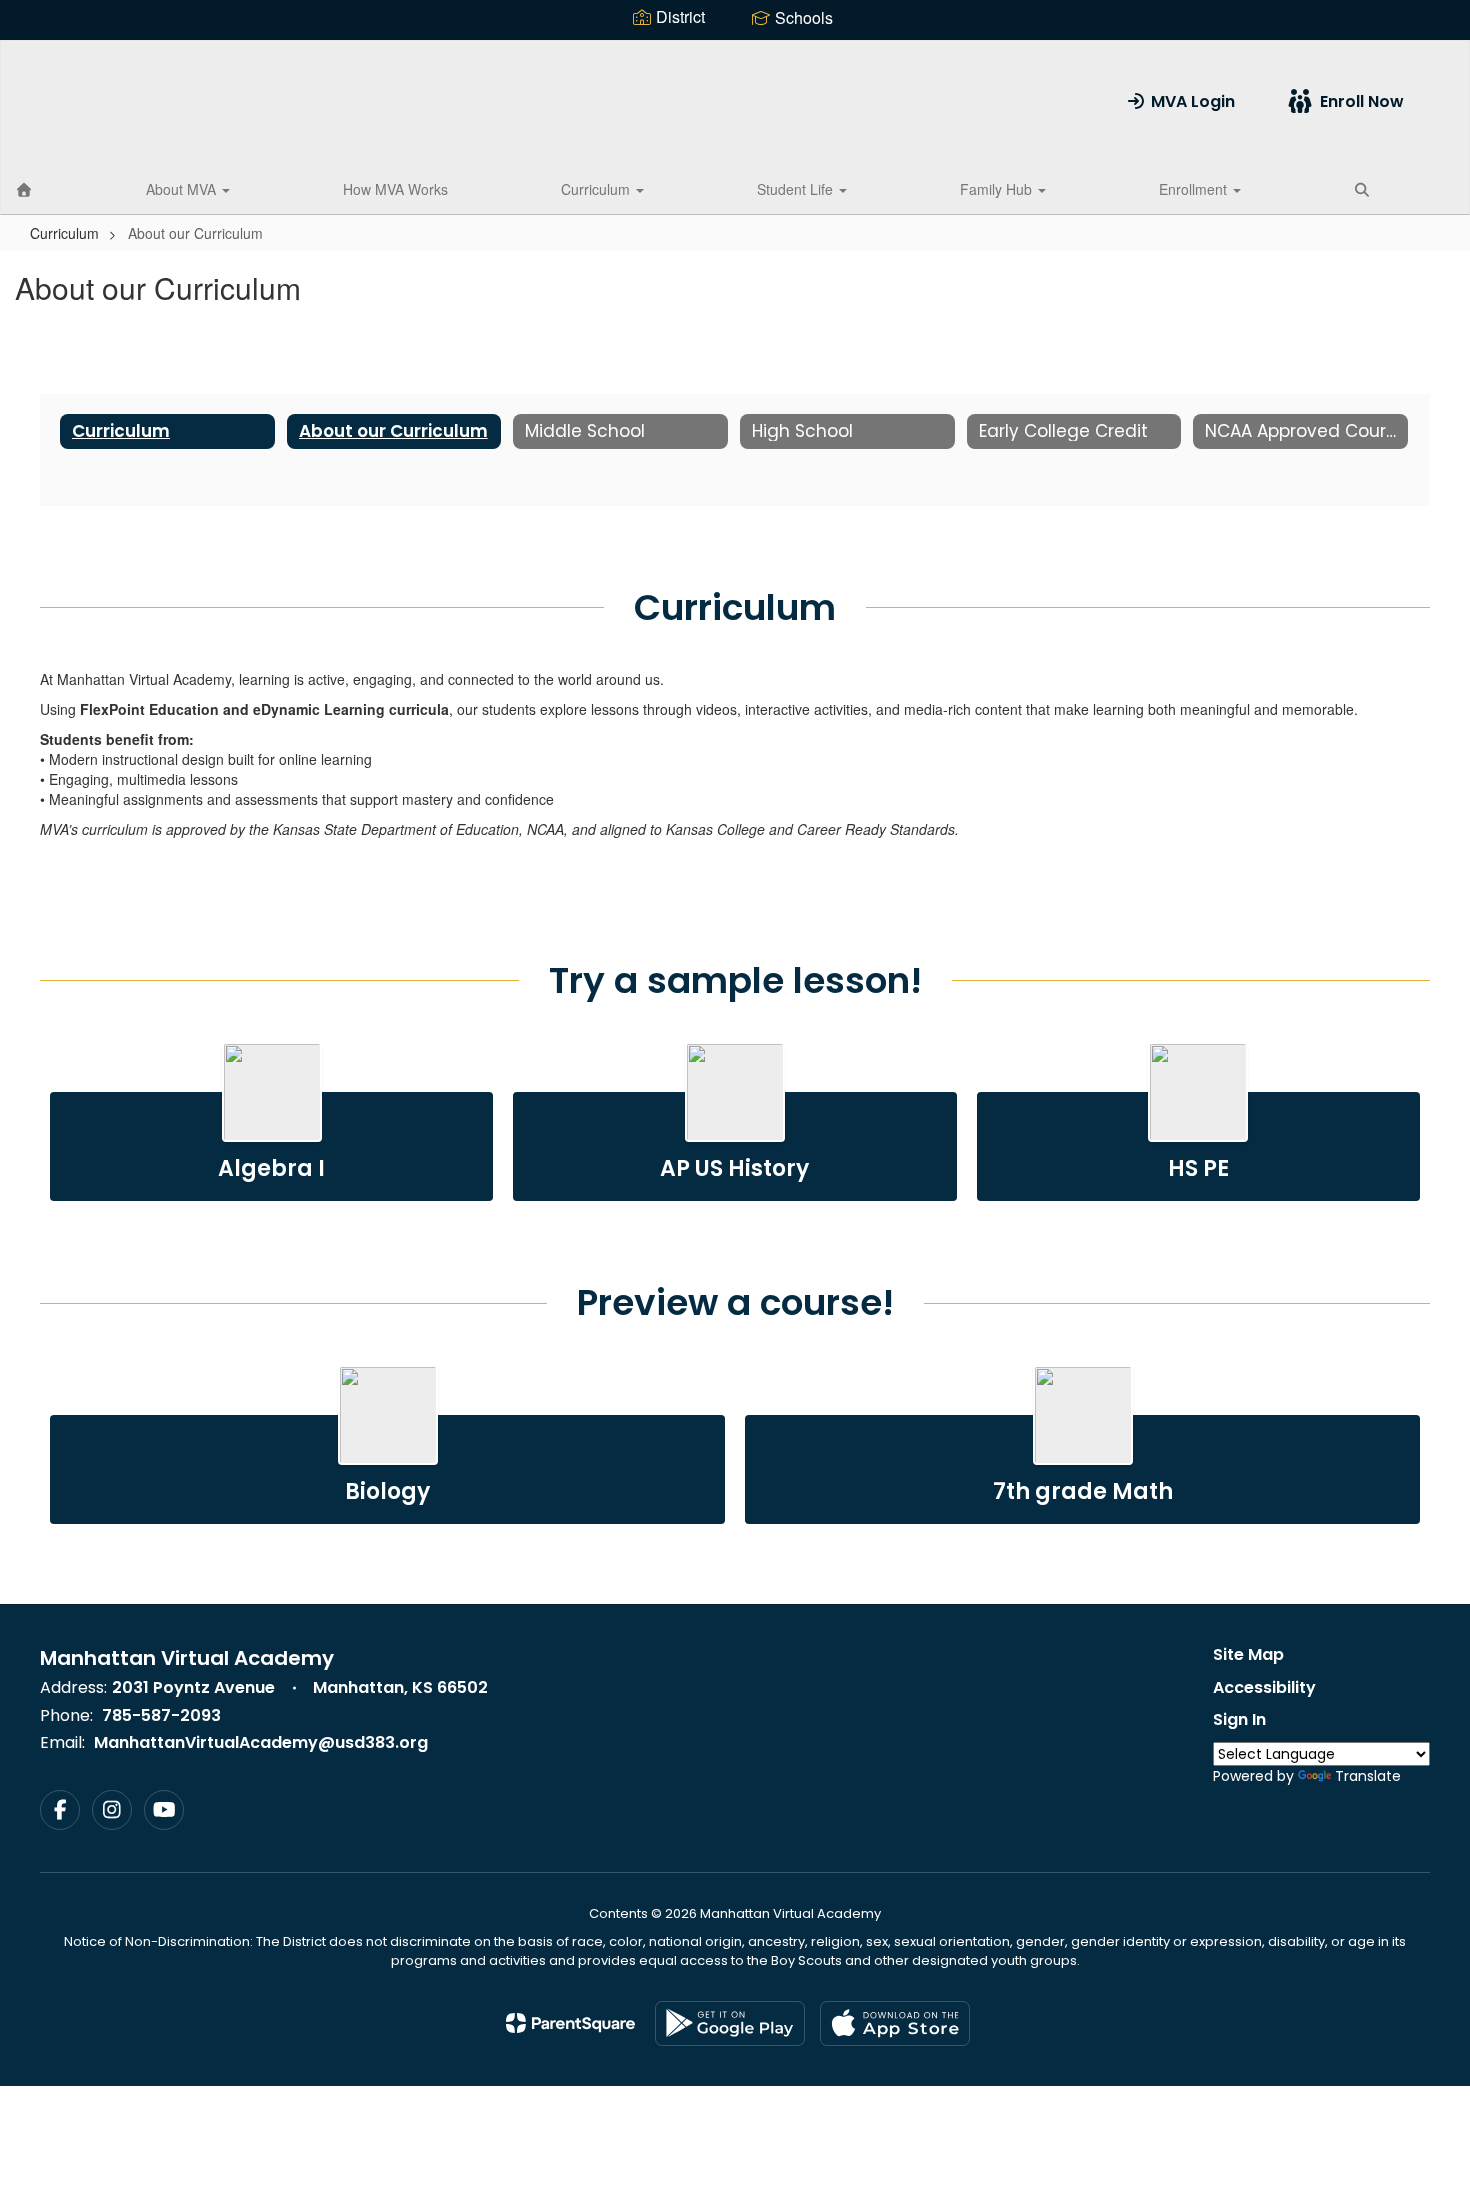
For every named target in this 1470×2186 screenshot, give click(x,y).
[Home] (24, 189)
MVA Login (1193, 101)
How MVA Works (395, 189)
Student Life (797, 189)
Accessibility (1264, 1687)
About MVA (183, 189)
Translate (1368, 1776)
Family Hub (998, 189)
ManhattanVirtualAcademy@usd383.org (261, 1742)
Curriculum (597, 189)
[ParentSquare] (570, 2023)
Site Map (1248, 1654)
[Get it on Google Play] (730, 2023)
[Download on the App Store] (895, 2023)
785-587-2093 (161, 1715)
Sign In (1239, 1719)
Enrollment (1195, 189)
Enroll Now (1362, 101)
